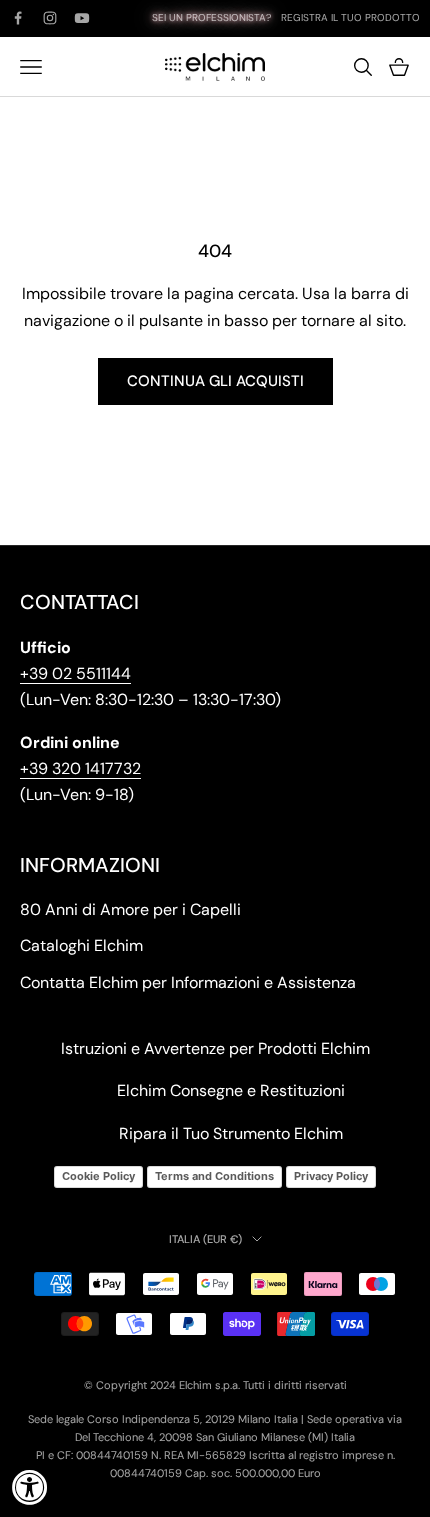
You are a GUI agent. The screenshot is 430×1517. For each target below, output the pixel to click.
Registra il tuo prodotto (350, 17)
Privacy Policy (331, 1176)
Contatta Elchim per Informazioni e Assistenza (188, 982)
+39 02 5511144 (75, 673)
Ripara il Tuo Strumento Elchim (231, 1133)
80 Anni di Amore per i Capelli (130, 909)
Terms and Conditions (214, 1176)
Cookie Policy (98, 1176)
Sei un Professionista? (211, 17)
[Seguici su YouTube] (82, 18)
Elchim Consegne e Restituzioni (231, 1090)
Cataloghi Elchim (81, 945)
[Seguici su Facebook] (18, 18)
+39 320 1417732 (80, 768)
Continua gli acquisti (215, 381)
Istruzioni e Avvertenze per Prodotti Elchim (215, 1048)
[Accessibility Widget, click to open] (30, 1487)
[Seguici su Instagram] (50, 18)
